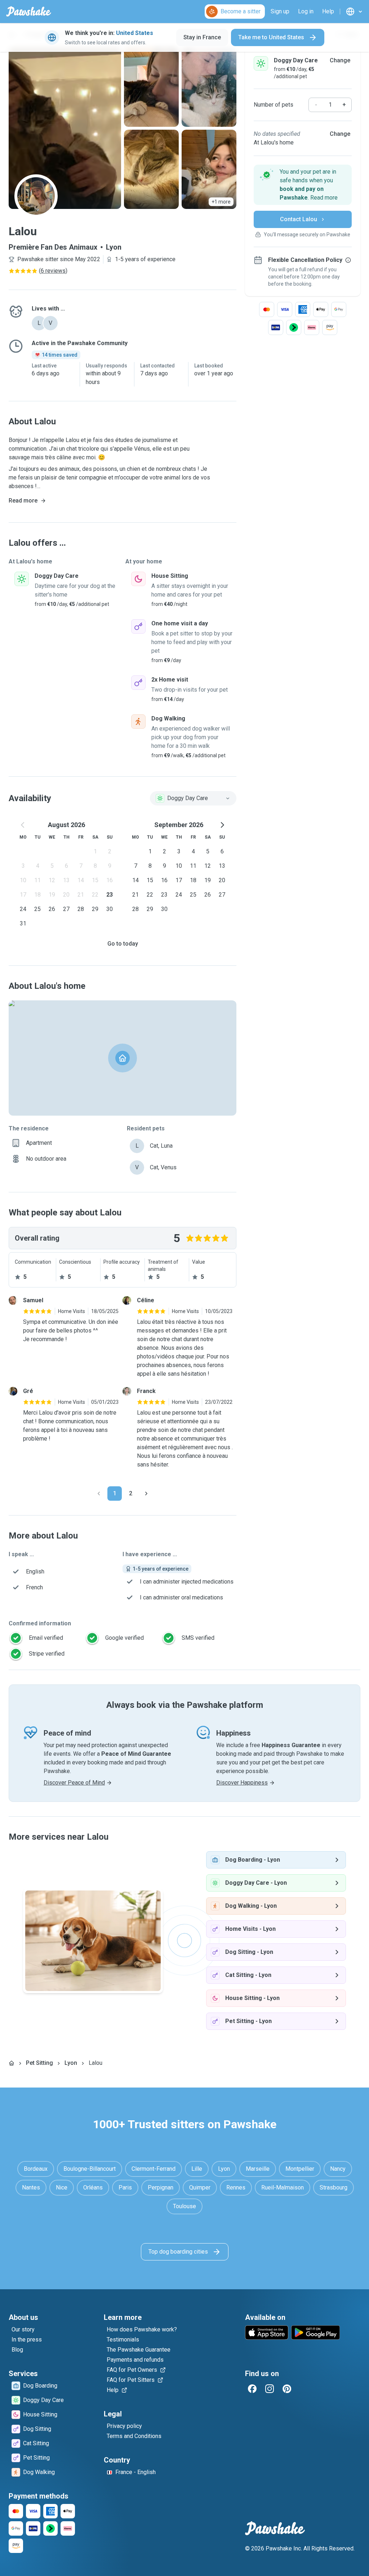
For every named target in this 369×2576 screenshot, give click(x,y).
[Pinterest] (287, 2389)
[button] (303, 185)
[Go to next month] (222, 825)
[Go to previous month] (23, 825)
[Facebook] (252, 2389)
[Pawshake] (29, 12)
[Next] (146, 1494)
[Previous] (99, 1494)
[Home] (12, 2063)
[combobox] (193, 798)
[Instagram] (270, 2389)
